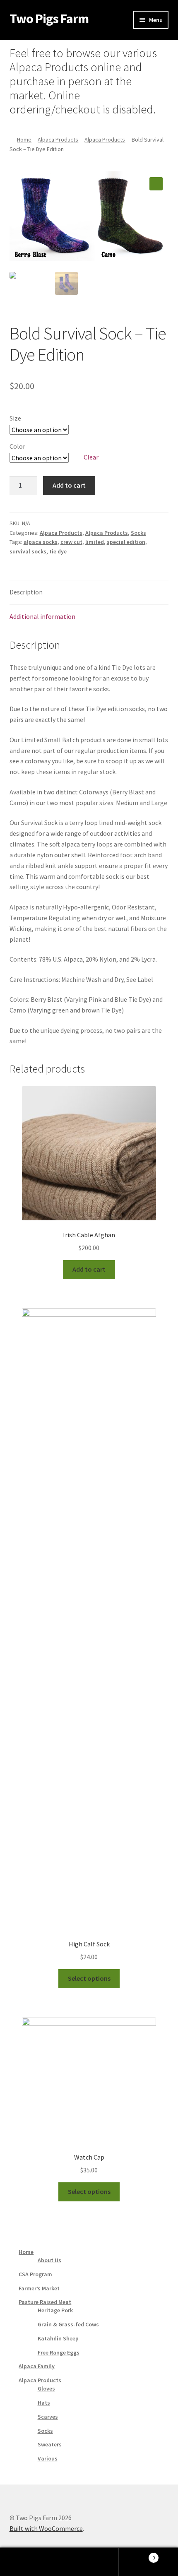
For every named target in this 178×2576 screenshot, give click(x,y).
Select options (89, 1978)
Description (26, 592)
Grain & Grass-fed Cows (68, 2324)
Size (15, 418)
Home (24, 140)
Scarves (48, 2417)
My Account (30, 2562)
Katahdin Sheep (58, 2338)
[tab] (89, 593)
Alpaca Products (58, 140)
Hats (44, 2403)
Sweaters (50, 2444)
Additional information (42, 616)
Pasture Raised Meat (45, 2302)
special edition (126, 542)
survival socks (28, 551)
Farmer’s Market (39, 2288)
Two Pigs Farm (49, 19)
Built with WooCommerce (46, 2528)
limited (95, 542)
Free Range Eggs (59, 2352)
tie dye (58, 551)
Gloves (46, 2388)
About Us (49, 2260)
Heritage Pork (55, 2310)
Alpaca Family (37, 2366)
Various (48, 2458)
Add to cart (69, 485)
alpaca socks (41, 542)
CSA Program (35, 2274)
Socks (138, 533)
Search (89, 2562)
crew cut (71, 542)
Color (17, 446)
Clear (91, 457)
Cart (137, 2555)
